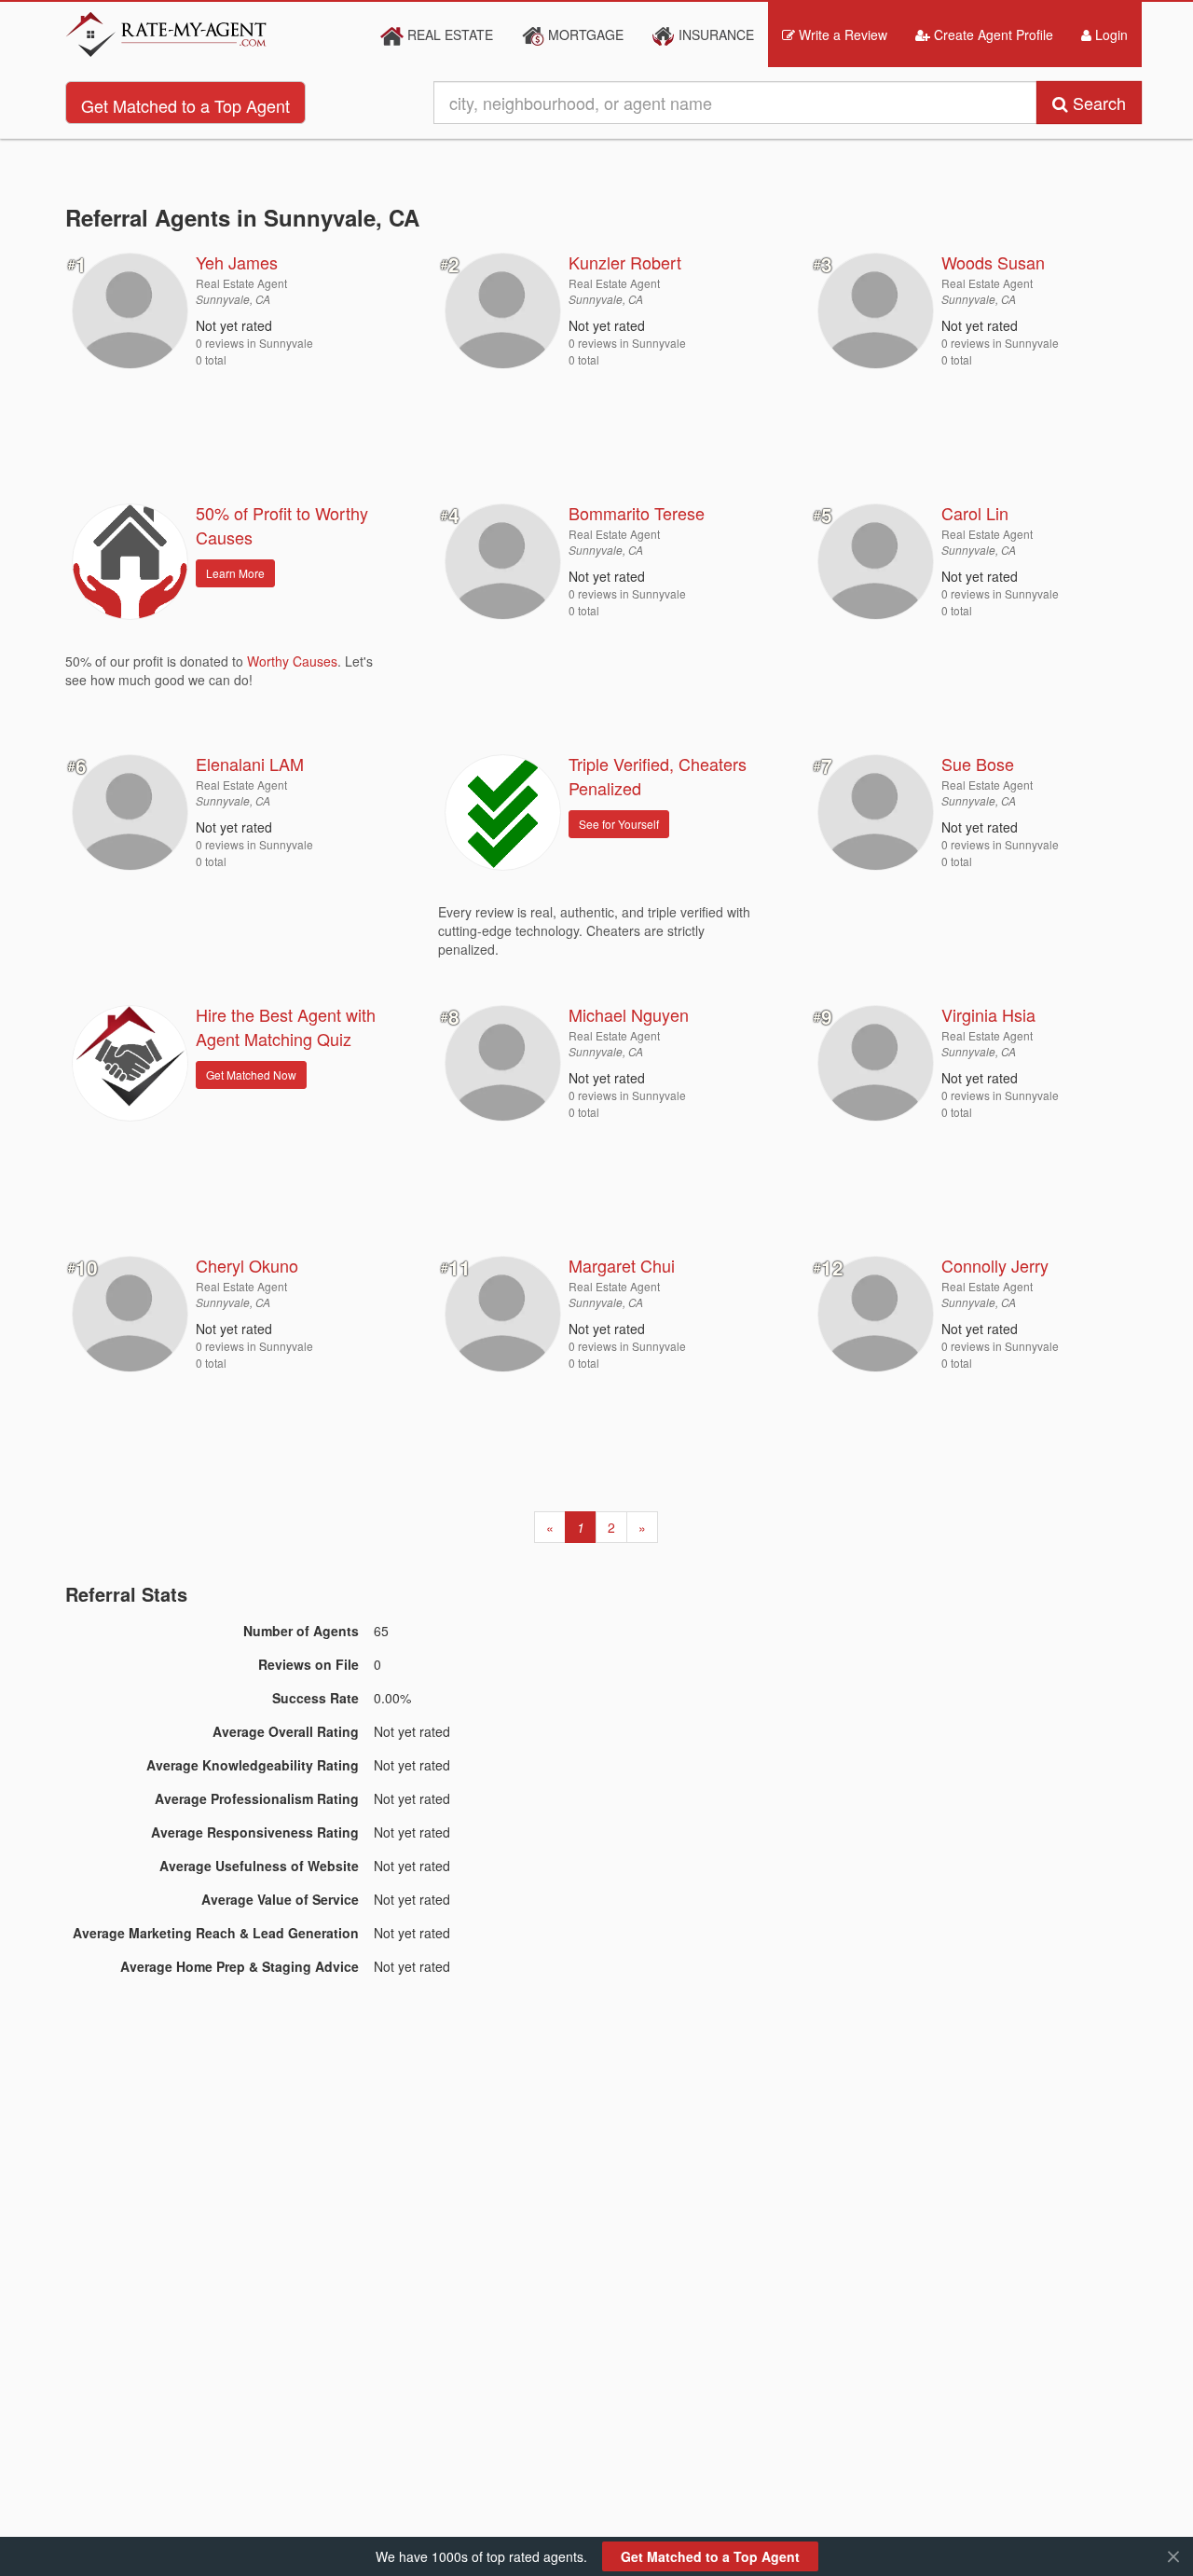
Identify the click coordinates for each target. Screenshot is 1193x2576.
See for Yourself (619, 824)
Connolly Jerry (995, 1265)
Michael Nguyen (629, 1014)
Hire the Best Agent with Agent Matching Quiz (286, 1026)
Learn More (235, 573)
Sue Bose (978, 764)
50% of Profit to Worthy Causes (282, 525)
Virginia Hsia (988, 1014)
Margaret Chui (622, 1265)
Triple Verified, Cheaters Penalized (658, 776)
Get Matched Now (251, 1074)
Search (1097, 103)
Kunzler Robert (625, 262)
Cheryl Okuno (247, 1265)
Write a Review (841, 34)
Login (1110, 34)
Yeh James (237, 262)
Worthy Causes (292, 661)
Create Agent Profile (992, 34)
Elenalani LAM (250, 764)
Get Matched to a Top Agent (185, 105)
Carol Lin (975, 513)
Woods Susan (993, 262)
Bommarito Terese (637, 513)
